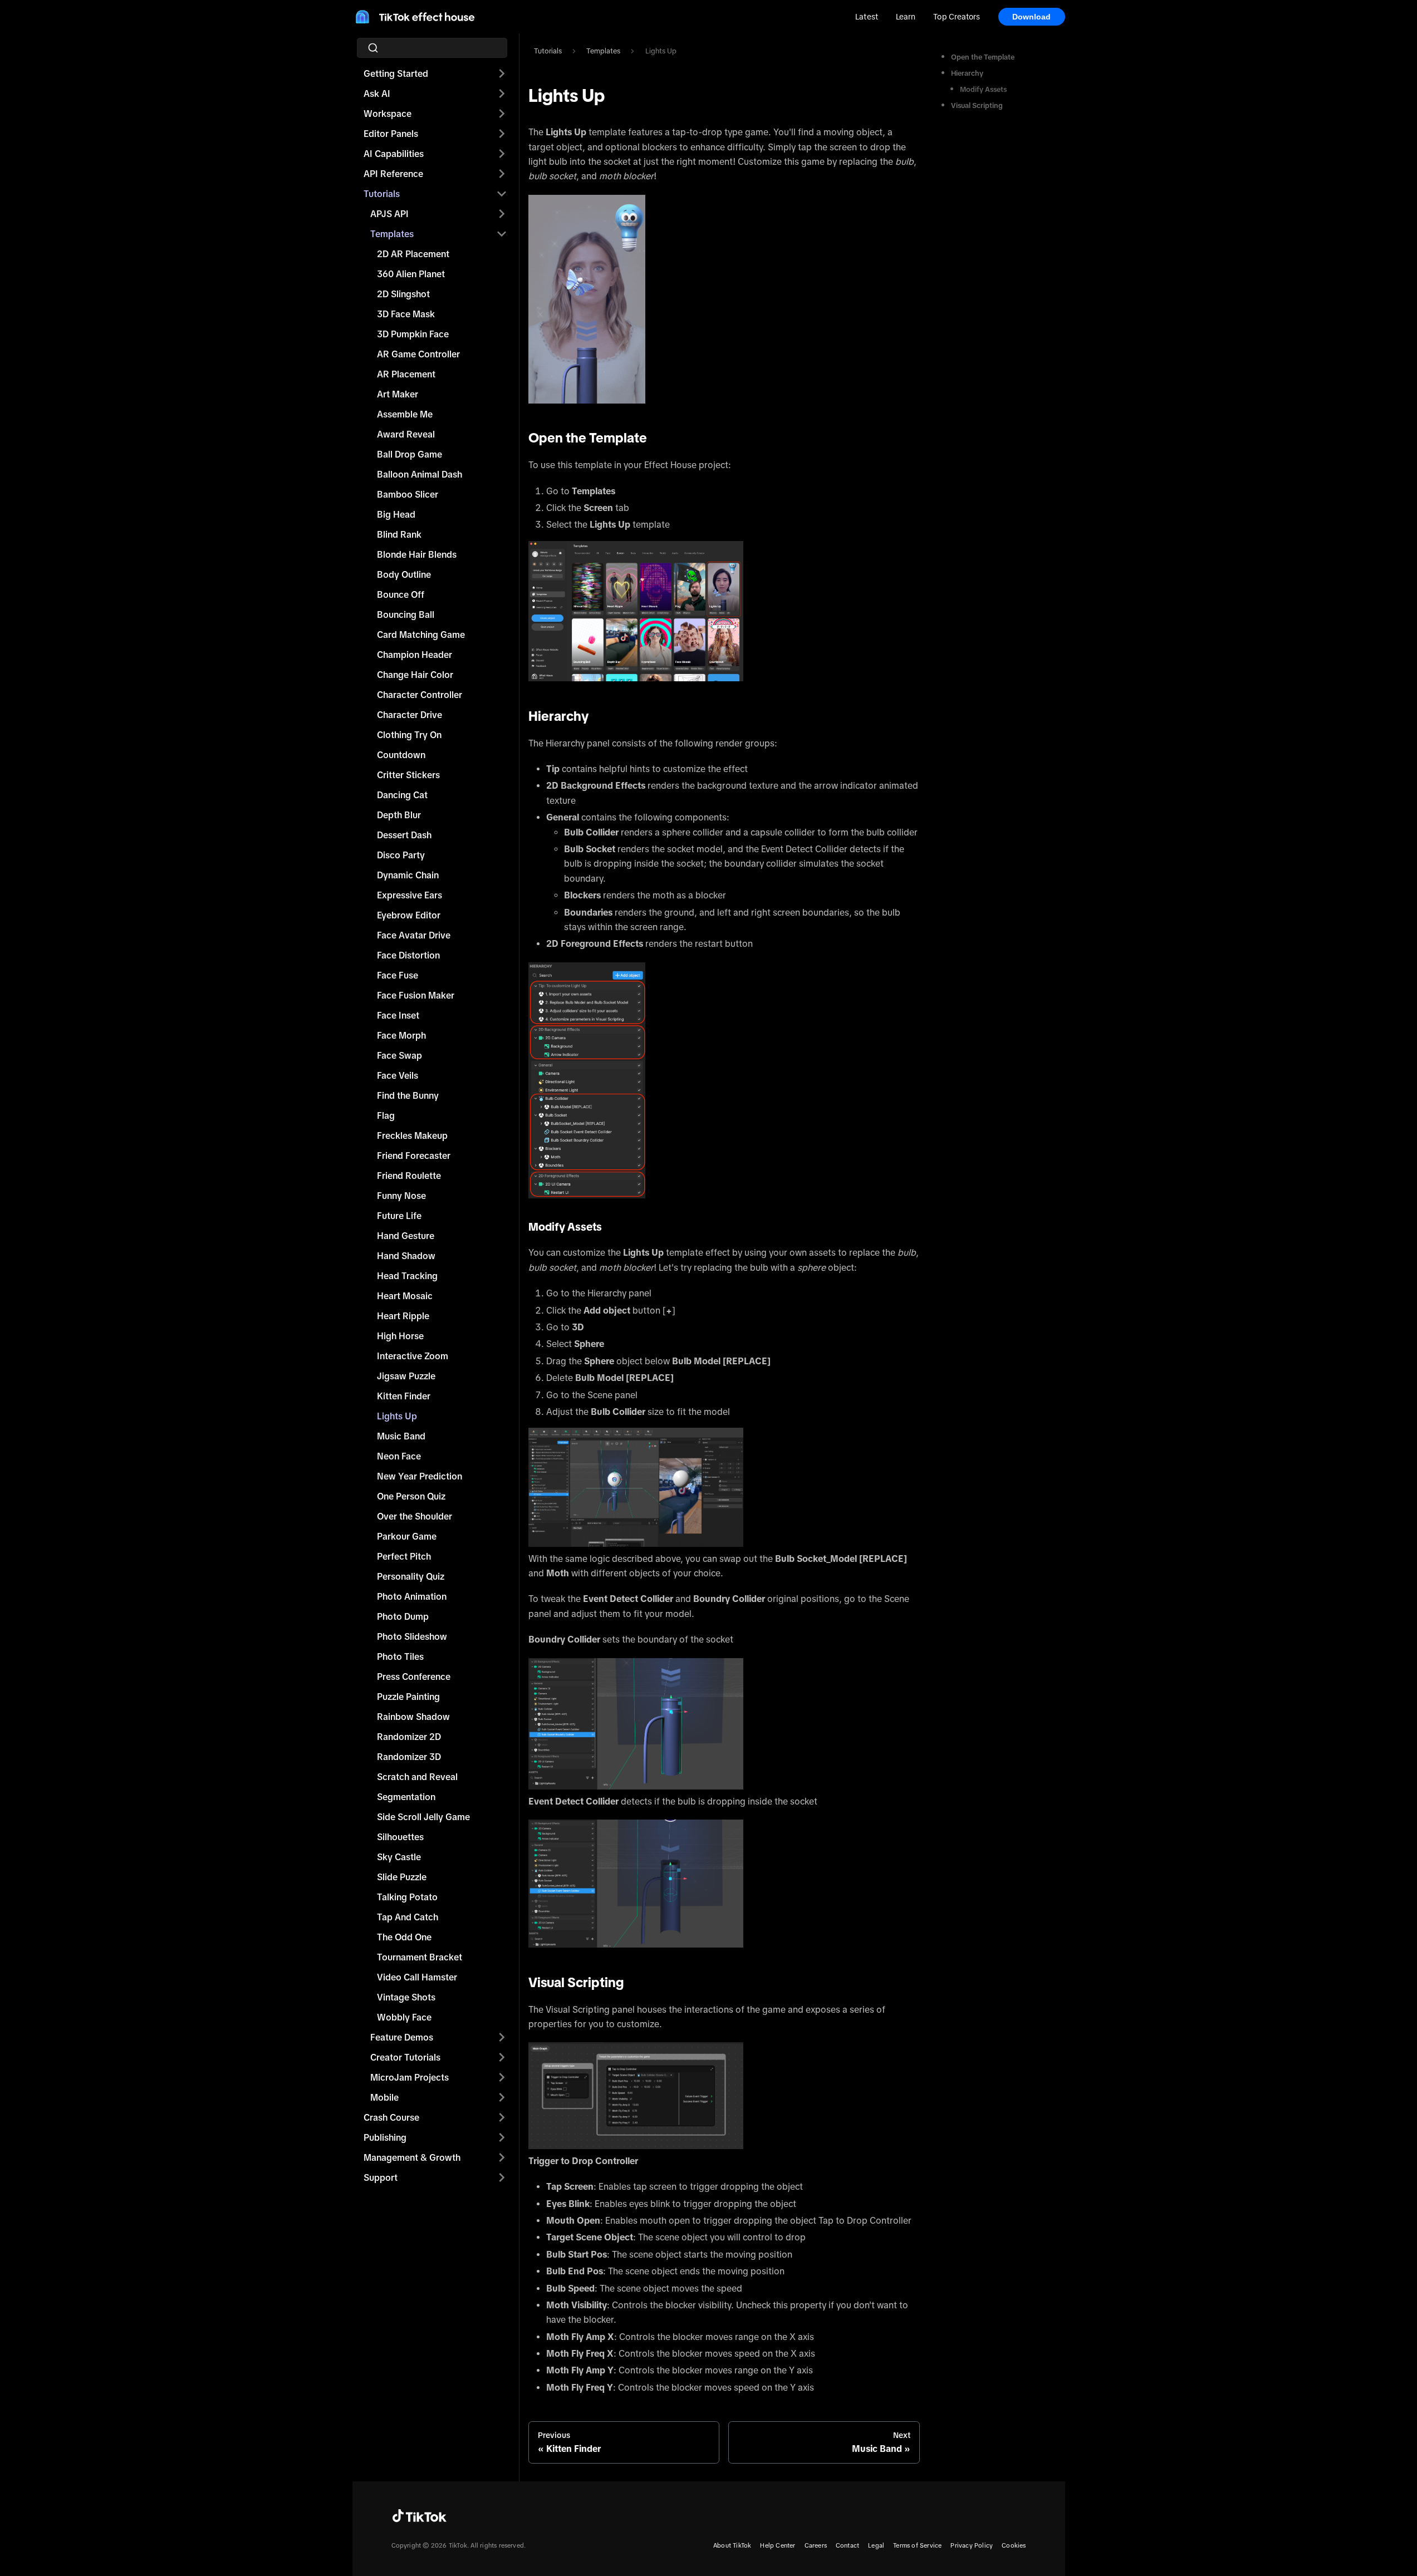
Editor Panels (391, 134)
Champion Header (415, 655)
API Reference (393, 174)
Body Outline (404, 574)
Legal (876, 2545)
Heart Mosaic (405, 1296)
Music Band (401, 1436)
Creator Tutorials (405, 2057)
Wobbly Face (404, 2017)
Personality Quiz (411, 1576)
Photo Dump (403, 1616)
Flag (386, 1115)
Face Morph (401, 1035)
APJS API (389, 214)
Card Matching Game (421, 635)
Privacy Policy (972, 2545)
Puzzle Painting (408, 1697)
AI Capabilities (394, 154)
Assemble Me (405, 414)
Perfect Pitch (404, 1556)
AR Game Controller (418, 354)
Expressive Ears (410, 895)
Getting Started (396, 73)
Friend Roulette (409, 1176)
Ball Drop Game (410, 454)
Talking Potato (407, 1897)
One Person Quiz (411, 1496)
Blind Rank (399, 534)
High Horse (400, 1336)
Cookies (1014, 2545)
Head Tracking (407, 1276)
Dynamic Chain (408, 875)
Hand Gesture (406, 1236)
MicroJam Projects (410, 2077)
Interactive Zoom (413, 1356)
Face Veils (398, 1075)
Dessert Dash (404, 835)
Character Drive (410, 715)
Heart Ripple (403, 1316)
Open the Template (983, 57)
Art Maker (398, 394)
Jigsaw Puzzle (406, 1376)
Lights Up (397, 1416)
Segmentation (406, 1797)
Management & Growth (412, 2157)
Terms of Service (917, 2545)
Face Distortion (408, 955)
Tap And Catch (408, 1917)
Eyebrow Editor (409, 915)
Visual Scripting (977, 105)
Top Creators (957, 17)
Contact (847, 2545)
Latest (867, 17)
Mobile (384, 2097)
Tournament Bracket (420, 1957)
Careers (816, 2545)
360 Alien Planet (411, 274)
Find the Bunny (408, 1095)
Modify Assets (983, 89)
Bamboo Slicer (408, 494)
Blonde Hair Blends (417, 554)
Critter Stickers (408, 775)
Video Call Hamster (417, 1977)
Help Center (778, 2545)
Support (381, 2177)
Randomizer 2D (409, 1737)
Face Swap (399, 1055)
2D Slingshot (403, 294)
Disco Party (401, 855)
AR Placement (406, 374)
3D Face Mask (406, 314)
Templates (392, 234)
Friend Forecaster (414, 1156)
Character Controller (420, 695)
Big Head (396, 514)
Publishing (385, 2137)
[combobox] (435, 48)
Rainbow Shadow (413, 1717)
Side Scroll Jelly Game (423, 1817)
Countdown (401, 755)
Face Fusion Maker (416, 995)
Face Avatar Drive (414, 935)
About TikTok (732, 2545)
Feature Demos (402, 2037)
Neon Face (399, 1456)
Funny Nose (401, 1196)
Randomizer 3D (409, 1757)
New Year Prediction (420, 1476)
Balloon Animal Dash (420, 474)
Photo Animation (412, 1596)
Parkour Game (407, 1536)
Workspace (388, 114)
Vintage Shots (406, 1997)
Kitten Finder (404, 1396)
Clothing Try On (409, 735)
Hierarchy (967, 73)
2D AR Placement (413, 254)
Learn (906, 17)
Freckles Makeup (412, 1135)
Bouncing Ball (406, 614)
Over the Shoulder (415, 1516)
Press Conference (414, 1677)
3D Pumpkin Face (413, 334)
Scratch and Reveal (417, 1777)
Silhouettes (400, 1837)
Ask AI (377, 94)
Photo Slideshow (412, 1636)
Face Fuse (398, 975)
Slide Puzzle (402, 1877)
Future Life (399, 1216)
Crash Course (391, 2117)
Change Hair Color (415, 675)
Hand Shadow (406, 1256)
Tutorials (382, 194)
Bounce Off (401, 594)
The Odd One (404, 1937)
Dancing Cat (402, 795)
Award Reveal (406, 434)
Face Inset (398, 1015)
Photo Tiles (400, 1656)
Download (1032, 17)
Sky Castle (399, 1857)
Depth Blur (399, 815)
